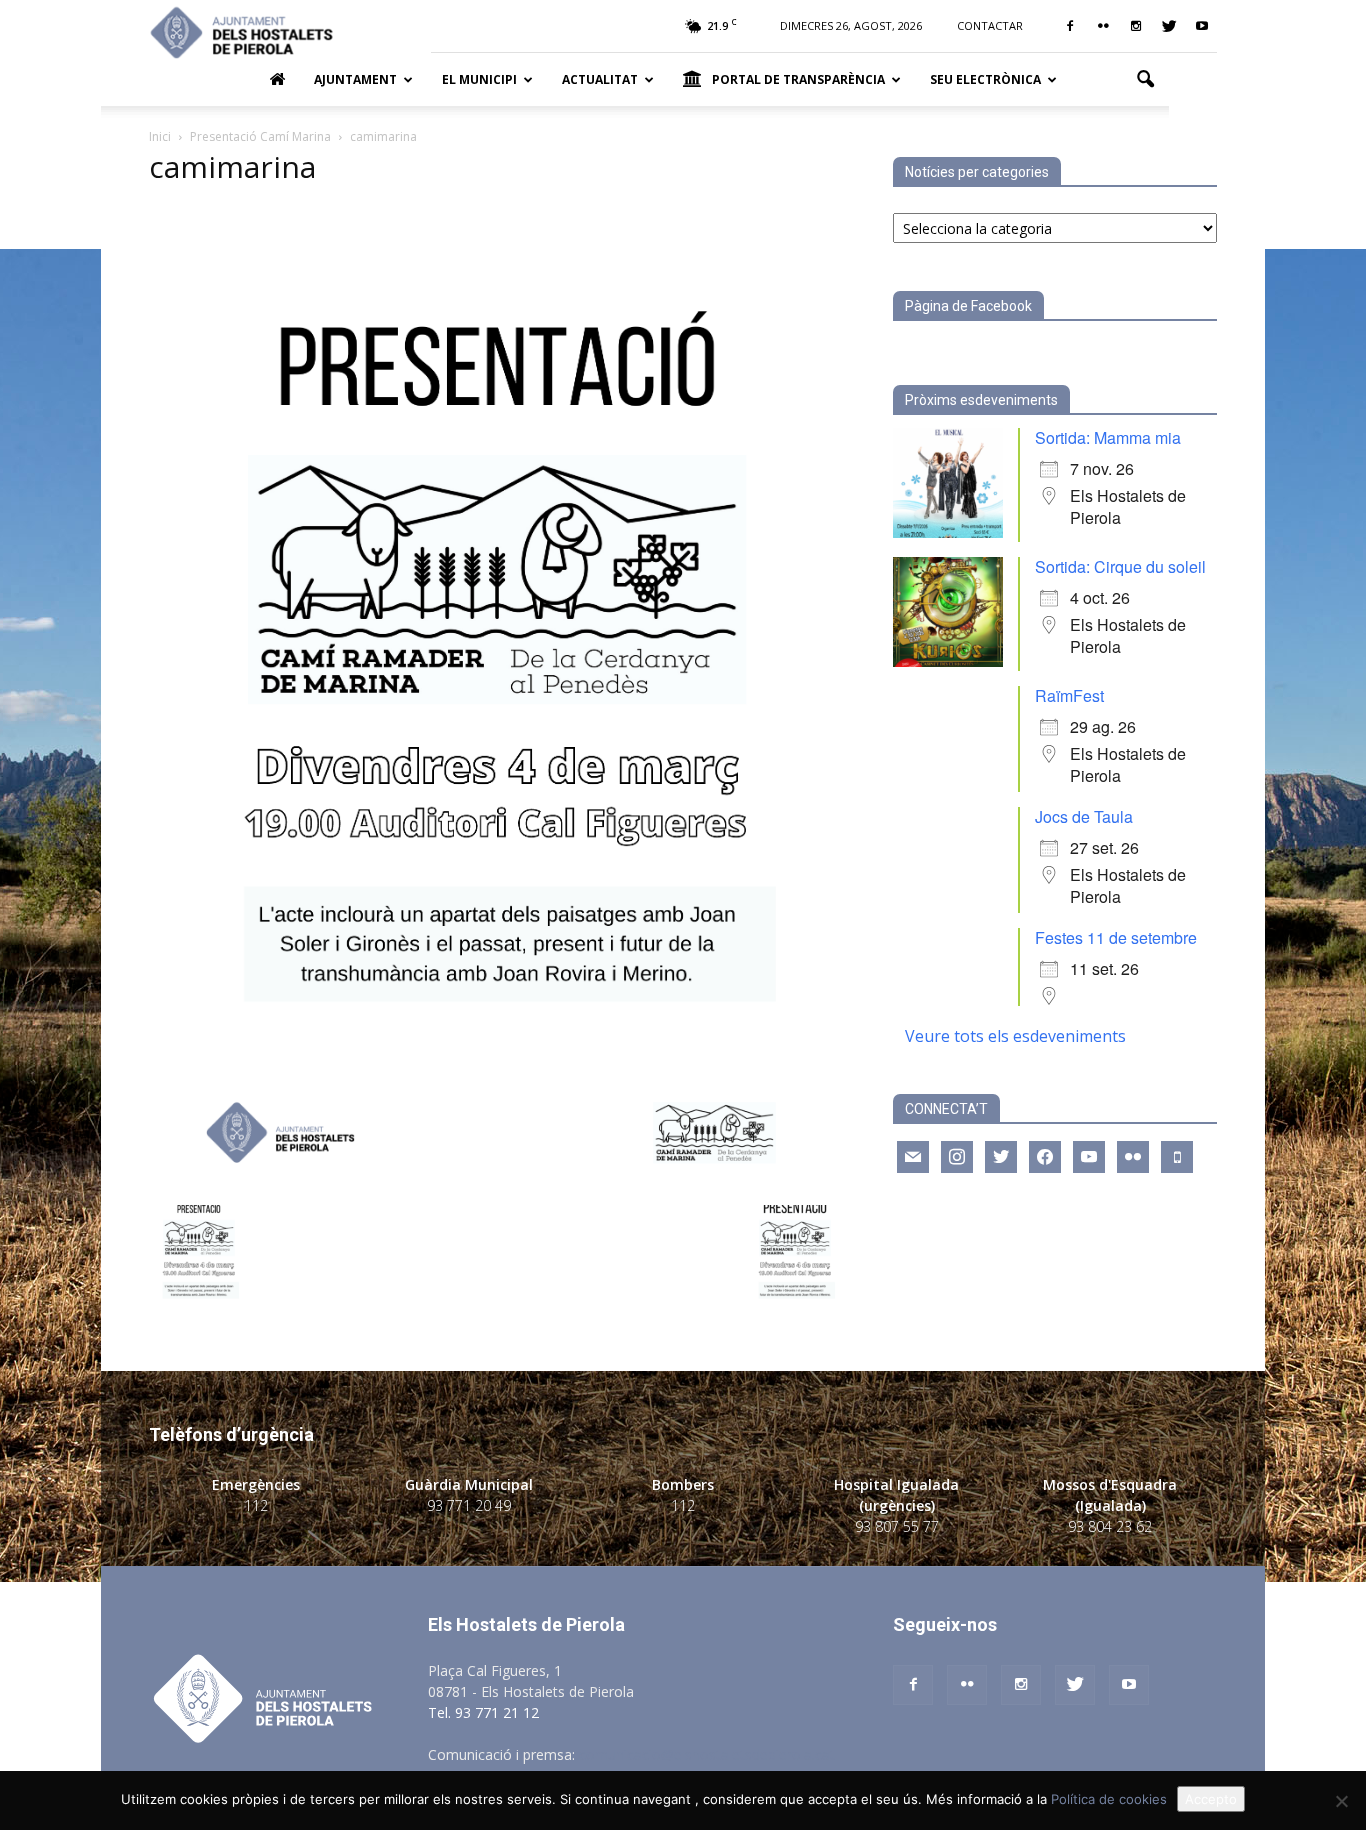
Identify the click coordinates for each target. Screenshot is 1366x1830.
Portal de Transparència (798, 79)
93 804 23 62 (1110, 1526)
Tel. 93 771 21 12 (483, 1712)
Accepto (1211, 1799)
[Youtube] (1202, 26)
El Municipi (479, 79)
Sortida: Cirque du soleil (1120, 566)
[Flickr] (1103, 26)
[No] (1341, 1801)
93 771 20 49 (469, 1505)
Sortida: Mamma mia (1108, 437)
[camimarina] (497, 1184)
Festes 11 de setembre (1116, 937)
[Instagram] (1136, 26)
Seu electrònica (985, 79)
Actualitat (600, 79)
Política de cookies (1109, 1799)
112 (256, 1505)
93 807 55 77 (897, 1526)
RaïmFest (1069, 695)
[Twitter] (1169, 26)
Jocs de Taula (1084, 816)
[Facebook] (1070, 26)
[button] (1145, 80)
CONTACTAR (990, 25)
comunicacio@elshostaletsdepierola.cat (707, 1754)
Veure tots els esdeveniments (1015, 1036)
